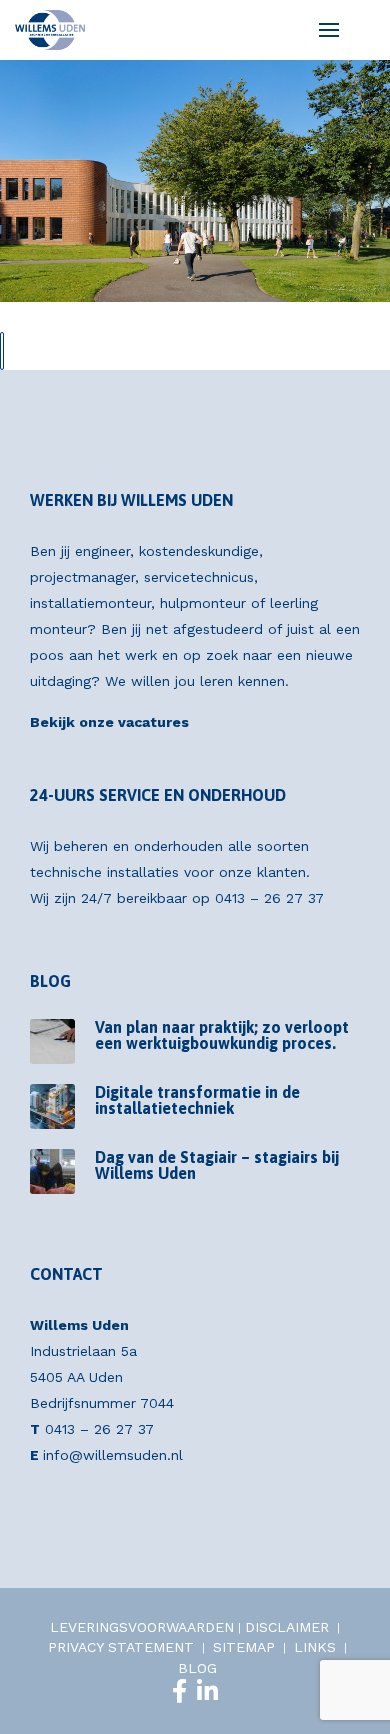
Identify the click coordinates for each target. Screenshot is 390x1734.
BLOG (197, 1668)
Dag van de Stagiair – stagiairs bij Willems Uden (217, 1165)
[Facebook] (179, 1691)
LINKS (315, 1647)
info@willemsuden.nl (113, 1455)
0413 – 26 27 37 (269, 898)
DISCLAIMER (287, 1627)
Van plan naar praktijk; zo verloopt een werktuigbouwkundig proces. (222, 1035)
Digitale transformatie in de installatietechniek (197, 1100)
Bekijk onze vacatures (109, 722)
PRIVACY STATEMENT (121, 1647)
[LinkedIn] (207, 1691)
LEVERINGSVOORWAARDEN (142, 1627)
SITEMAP (244, 1647)
